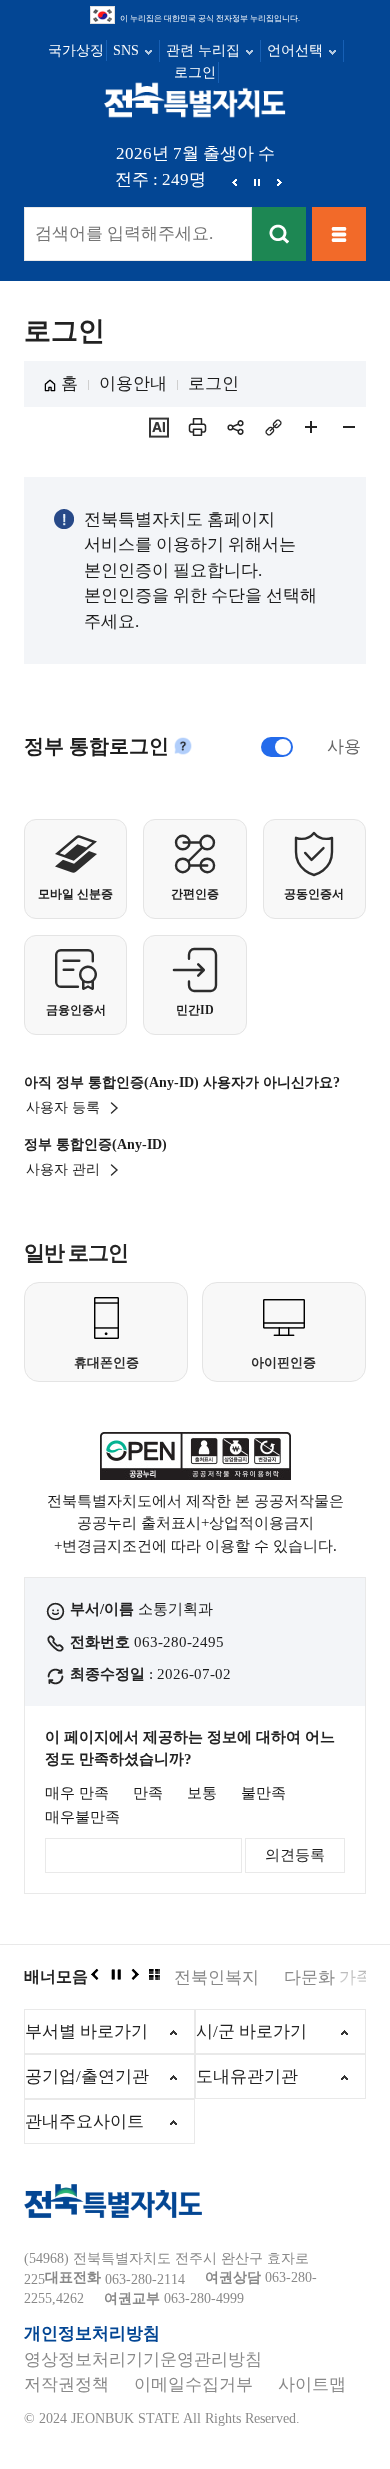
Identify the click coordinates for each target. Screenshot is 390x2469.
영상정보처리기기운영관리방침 (143, 2359)
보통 (202, 1793)
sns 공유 (235, 427)
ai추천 (159, 427)
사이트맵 (312, 2384)
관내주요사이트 (84, 2121)
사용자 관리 (63, 1169)
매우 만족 (77, 1793)
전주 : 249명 (160, 179)
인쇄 (197, 427)
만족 (148, 1793)
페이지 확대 (311, 427)
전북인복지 (216, 1977)
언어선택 (295, 50)
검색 (279, 234)
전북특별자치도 (195, 99)
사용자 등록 (63, 1107)
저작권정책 (66, 2384)
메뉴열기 (339, 234)
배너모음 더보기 (154, 1974)
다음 (279, 182)
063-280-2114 (145, 2279)
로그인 (195, 72)
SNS (126, 50)
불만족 (263, 1793)
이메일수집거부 (193, 2384)
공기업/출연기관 (87, 2076)
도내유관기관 (247, 2076)
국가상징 (76, 50)
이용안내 (133, 383)
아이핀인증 (283, 1362)
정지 (257, 182)
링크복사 (273, 427)
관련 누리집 (203, 50)
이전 (235, 182)
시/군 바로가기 (251, 2031)
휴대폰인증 (106, 1362)
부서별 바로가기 (86, 2031)
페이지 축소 (349, 427)
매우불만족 (82, 1817)
